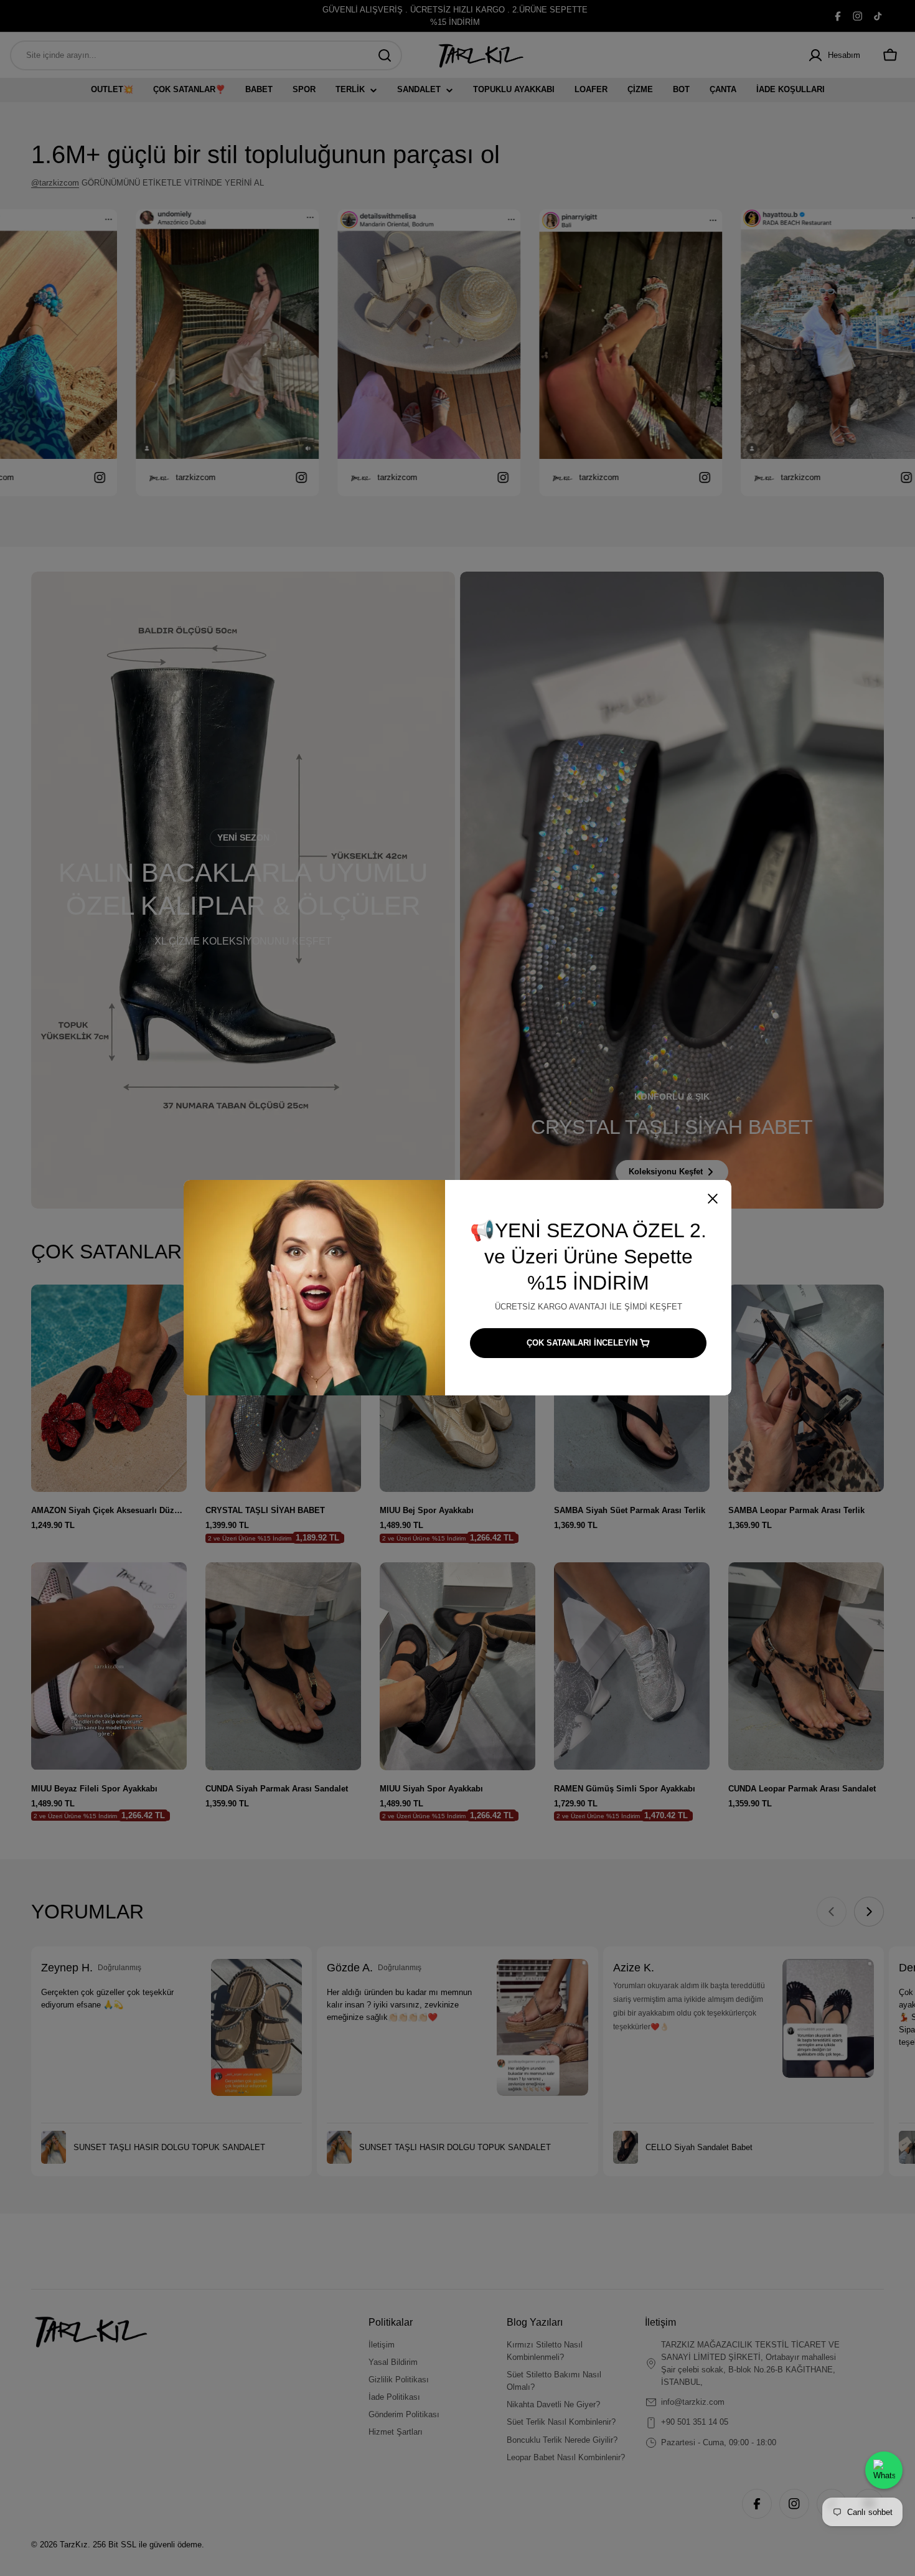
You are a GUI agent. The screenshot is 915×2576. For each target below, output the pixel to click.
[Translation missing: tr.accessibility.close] (713, 1199)
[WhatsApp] (884, 2470)
